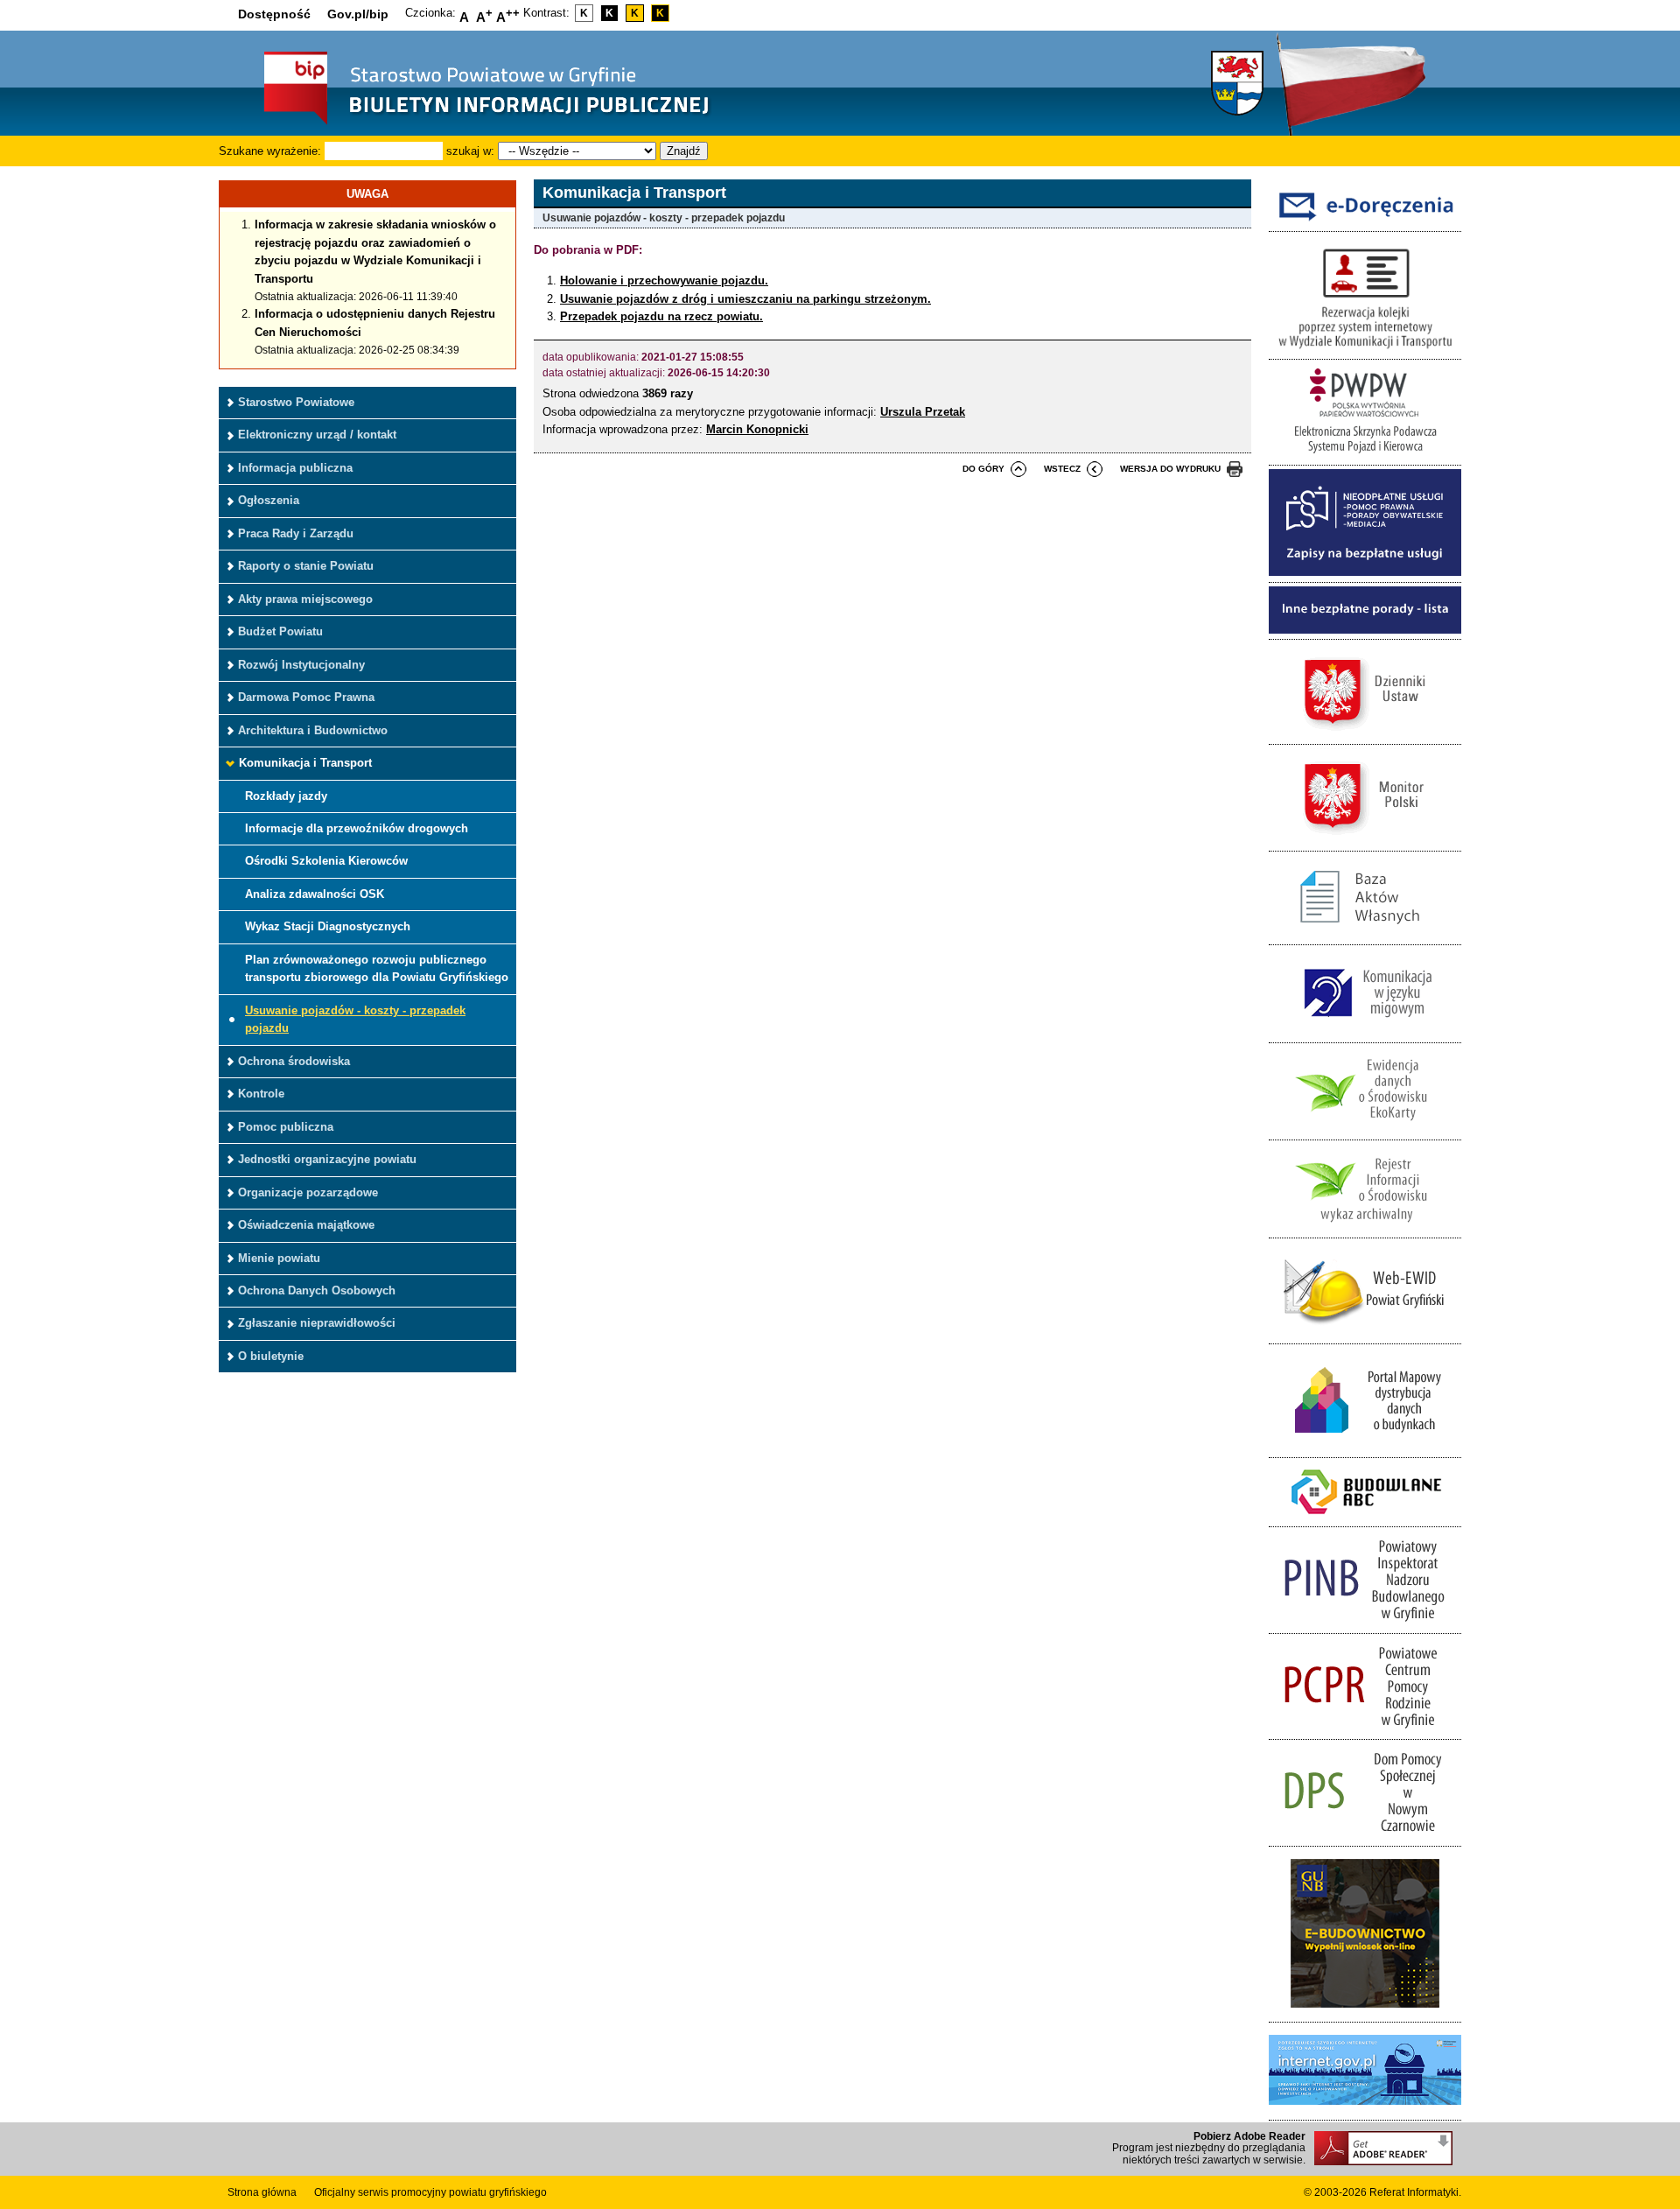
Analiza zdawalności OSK (315, 894)
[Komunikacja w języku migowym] (1365, 1032)
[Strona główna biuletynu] (468, 123)
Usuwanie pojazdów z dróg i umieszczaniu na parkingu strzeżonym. (745, 299)
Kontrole (261, 1094)
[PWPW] (1365, 456)
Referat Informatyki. (1415, 2192)
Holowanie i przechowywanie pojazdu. (664, 281)
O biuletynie (271, 1356)
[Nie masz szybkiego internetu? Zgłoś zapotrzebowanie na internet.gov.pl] (1365, 2110)
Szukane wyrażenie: (270, 151)
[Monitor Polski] (1365, 841)
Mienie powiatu (279, 1258)
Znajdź (684, 151)
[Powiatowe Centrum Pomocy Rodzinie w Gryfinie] (1365, 1730)
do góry (983, 469)
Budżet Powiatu (280, 631)
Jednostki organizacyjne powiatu (327, 1159)
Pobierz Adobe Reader (1249, 2136)
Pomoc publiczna (286, 1127)
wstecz (1062, 469)
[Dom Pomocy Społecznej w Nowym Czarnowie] (1365, 1836)
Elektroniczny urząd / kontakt (317, 435)
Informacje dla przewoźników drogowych (357, 828)
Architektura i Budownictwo (313, 730)
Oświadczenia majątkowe (306, 1225)
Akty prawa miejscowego (305, 599)
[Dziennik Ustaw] (1365, 735)
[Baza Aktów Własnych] (1365, 935)
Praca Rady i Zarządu (296, 533)
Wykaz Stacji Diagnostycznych (328, 926)
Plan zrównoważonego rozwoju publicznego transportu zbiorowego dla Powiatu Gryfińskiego (377, 968)
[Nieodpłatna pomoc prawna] (1365, 572)
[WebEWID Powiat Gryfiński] (1365, 1334)
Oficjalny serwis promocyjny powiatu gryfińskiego (430, 2192)
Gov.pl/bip (358, 14)
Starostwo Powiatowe (296, 402)
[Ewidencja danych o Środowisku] (1365, 1130)
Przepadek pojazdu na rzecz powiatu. (661, 316)
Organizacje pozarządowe (308, 1192)
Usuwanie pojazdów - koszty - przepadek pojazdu (355, 1019)
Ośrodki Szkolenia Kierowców (326, 861)
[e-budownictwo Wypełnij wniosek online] (1365, 2013)
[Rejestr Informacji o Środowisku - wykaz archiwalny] (1365, 1227)
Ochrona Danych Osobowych (317, 1290)
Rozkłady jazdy (286, 796)
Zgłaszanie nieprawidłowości (317, 1323)
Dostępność (274, 14)
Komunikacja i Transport (305, 763)
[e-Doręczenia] (1365, 222)
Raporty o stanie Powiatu (306, 566)
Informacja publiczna (295, 468)
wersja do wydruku (1170, 469)
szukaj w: (470, 151)
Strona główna (262, 2192)
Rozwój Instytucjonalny (301, 665)
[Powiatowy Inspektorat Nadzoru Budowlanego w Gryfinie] (1365, 1623)
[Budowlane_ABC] (1365, 1517)
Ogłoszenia (269, 500)
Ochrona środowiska (294, 1061)
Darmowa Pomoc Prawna (306, 697)
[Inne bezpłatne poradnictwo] (1365, 630)
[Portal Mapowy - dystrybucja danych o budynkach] (1365, 1447)
